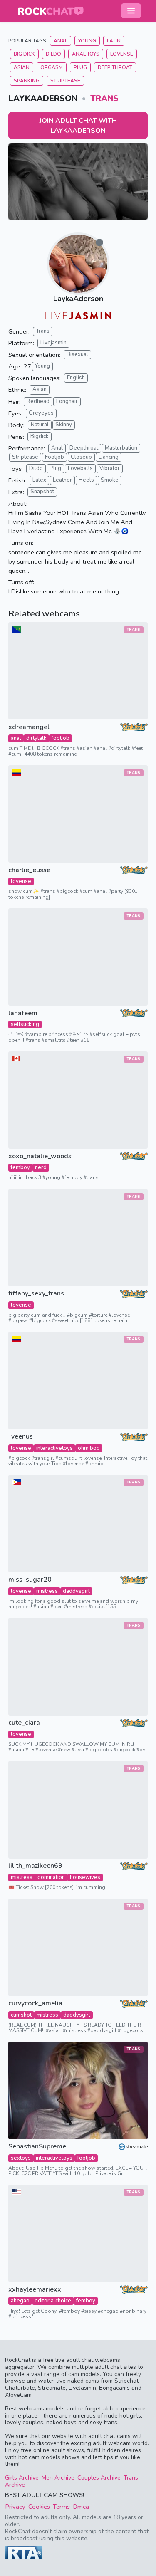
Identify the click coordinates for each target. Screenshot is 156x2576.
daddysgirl (76, 1591)
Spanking (27, 81)
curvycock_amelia (35, 2004)
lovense (21, 881)
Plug (80, 67)
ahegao (20, 2301)
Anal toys (86, 54)
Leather (62, 480)
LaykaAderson (78, 299)
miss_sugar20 (30, 1580)
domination (51, 1877)
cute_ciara (24, 1723)
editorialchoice (53, 2301)
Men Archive (58, 2478)
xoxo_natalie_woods (40, 1156)
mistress (47, 1591)
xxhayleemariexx (35, 2290)
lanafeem (23, 1013)
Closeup (81, 457)
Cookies (39, 2507)
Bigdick (40, 436)
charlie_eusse (29, 870)
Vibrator (110, 468)
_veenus (21, 1437)
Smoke (110, 480)
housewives (85, 1877)
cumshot (21, 2015)
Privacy (15, 2507)
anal (16, 738)
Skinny (64, 425)
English (76, 378)
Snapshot (42, 492)
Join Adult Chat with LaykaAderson (78, 126)
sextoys (21, 2158)
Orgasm (52, 67)
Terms (61, 2507)
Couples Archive (99, 2478)
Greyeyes (41, 413)
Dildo (53, 54)
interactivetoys (54, 1448)
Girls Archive (22, 2478)
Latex (39, 480)
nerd (41, 1167)
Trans (104, 98)
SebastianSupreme (37, 2147)
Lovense (122, 54)
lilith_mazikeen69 (35, 1866)
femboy (20, 1167)
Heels (86, 480)
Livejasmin (53, 343)
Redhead (38, 401)
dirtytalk (36, 738)
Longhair (67, 401)
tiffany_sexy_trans (36, 1294)
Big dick (24, 54)
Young (87, 41)
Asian (22, 67)
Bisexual (77, 354)
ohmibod (89, 1448)
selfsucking (25, 1024)
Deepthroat (84, 448)
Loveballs (80, 468)
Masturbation (121, 448)
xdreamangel (29, 727)
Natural (40, 425)
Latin (114, 41)
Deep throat (115, 67)
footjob (61, 738)
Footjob (54, 457)
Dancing (109, 457)
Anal (61, 41)
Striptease (65, 81)
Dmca (81, 2507)
